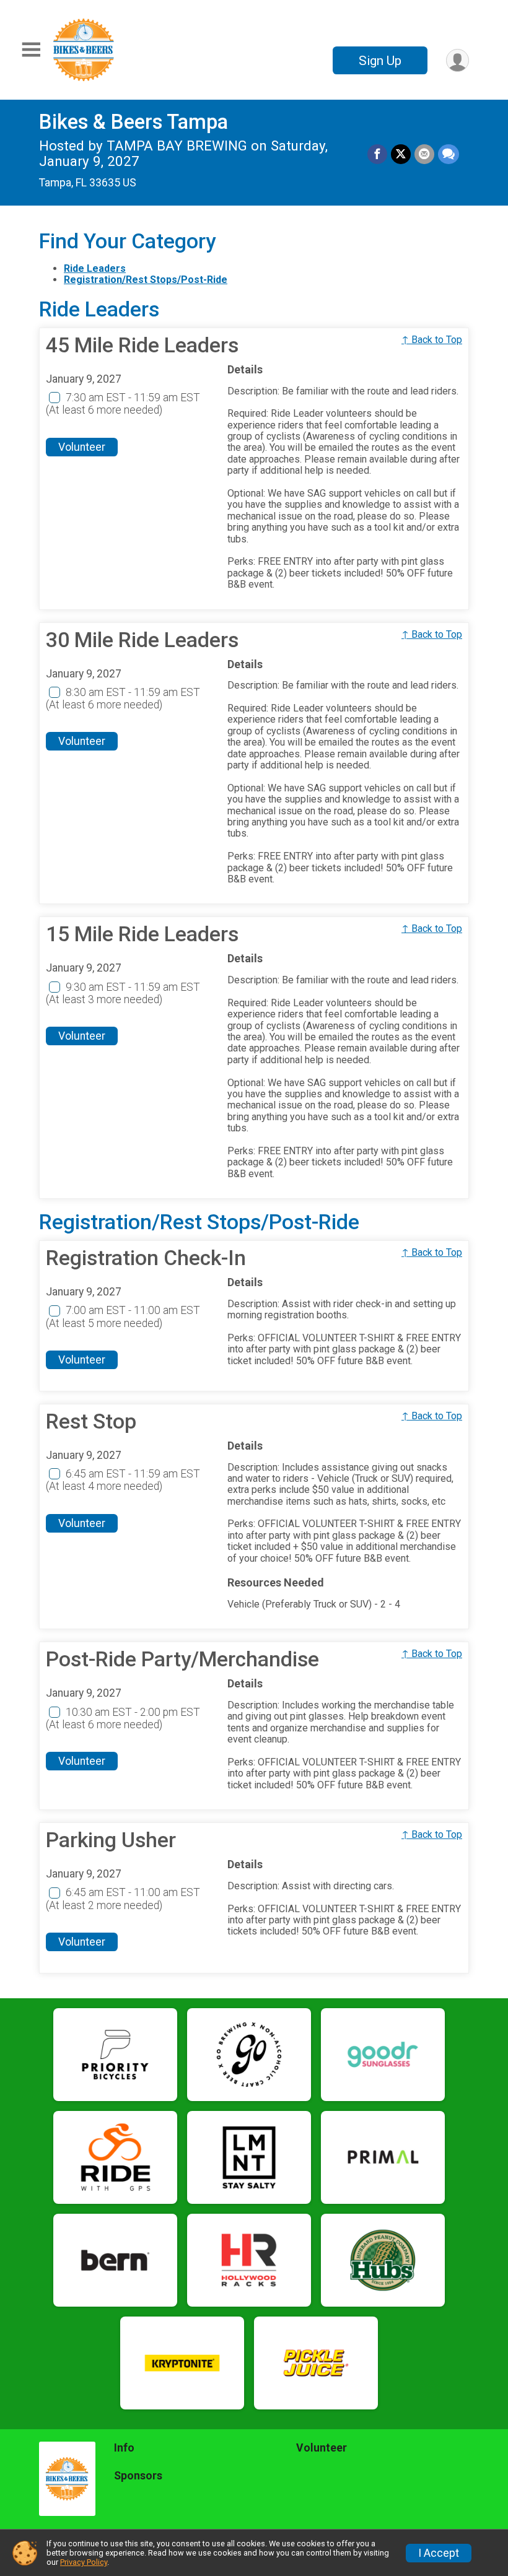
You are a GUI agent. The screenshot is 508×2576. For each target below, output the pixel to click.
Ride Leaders (95, 268)
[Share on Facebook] (377, 154)
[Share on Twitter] (401, 154)
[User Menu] (458, 60)
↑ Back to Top (432, 340)
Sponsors (138, 2476)
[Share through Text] (449, 154)
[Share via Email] (424, 154)
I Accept (439, 2553)
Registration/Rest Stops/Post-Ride (146, 280)
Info (124, 2448)
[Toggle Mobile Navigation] (31, 50)
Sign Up (380, 61)
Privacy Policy (84, 2562)
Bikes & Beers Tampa (134, 122)
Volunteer (82, 447)
